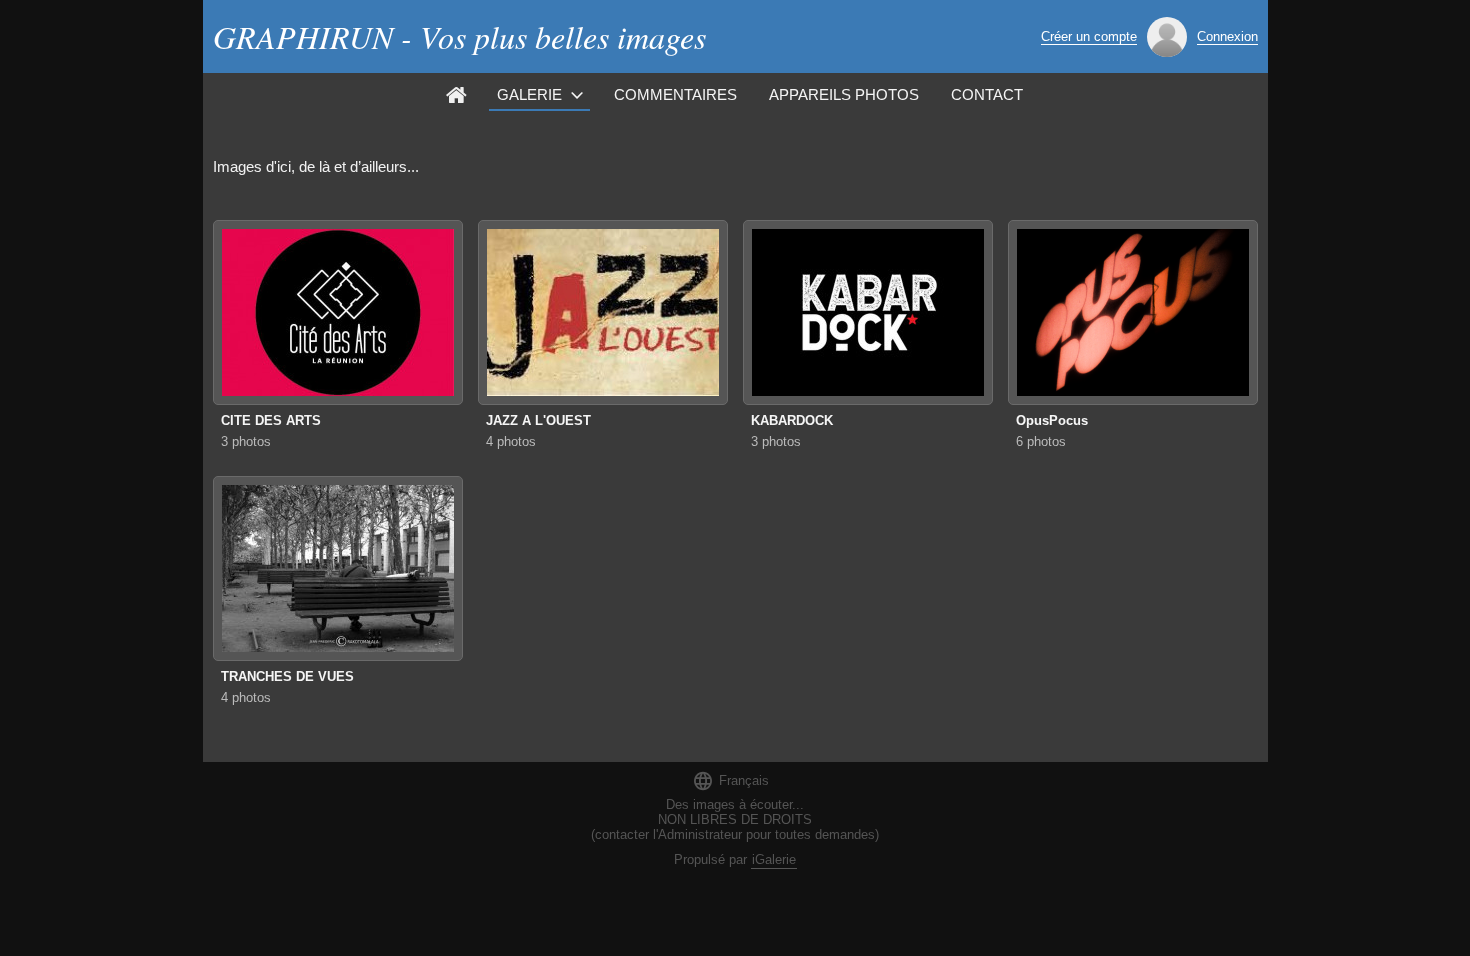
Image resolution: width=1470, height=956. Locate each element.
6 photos (1041, 441)
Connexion (1227, 36)
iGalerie (774, 859)
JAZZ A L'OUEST (538, 420)
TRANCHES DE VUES (287, 676)
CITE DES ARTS (271, 420)
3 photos (246, 441)
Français (730, 780)
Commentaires (675, 94)
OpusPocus (1052, 420)
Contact (987, 94)
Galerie (529, 94)
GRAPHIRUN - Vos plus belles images (459, 36)
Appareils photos (844, 94)
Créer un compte (1089, 36)
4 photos (511, 441)
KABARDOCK (792, 420)
